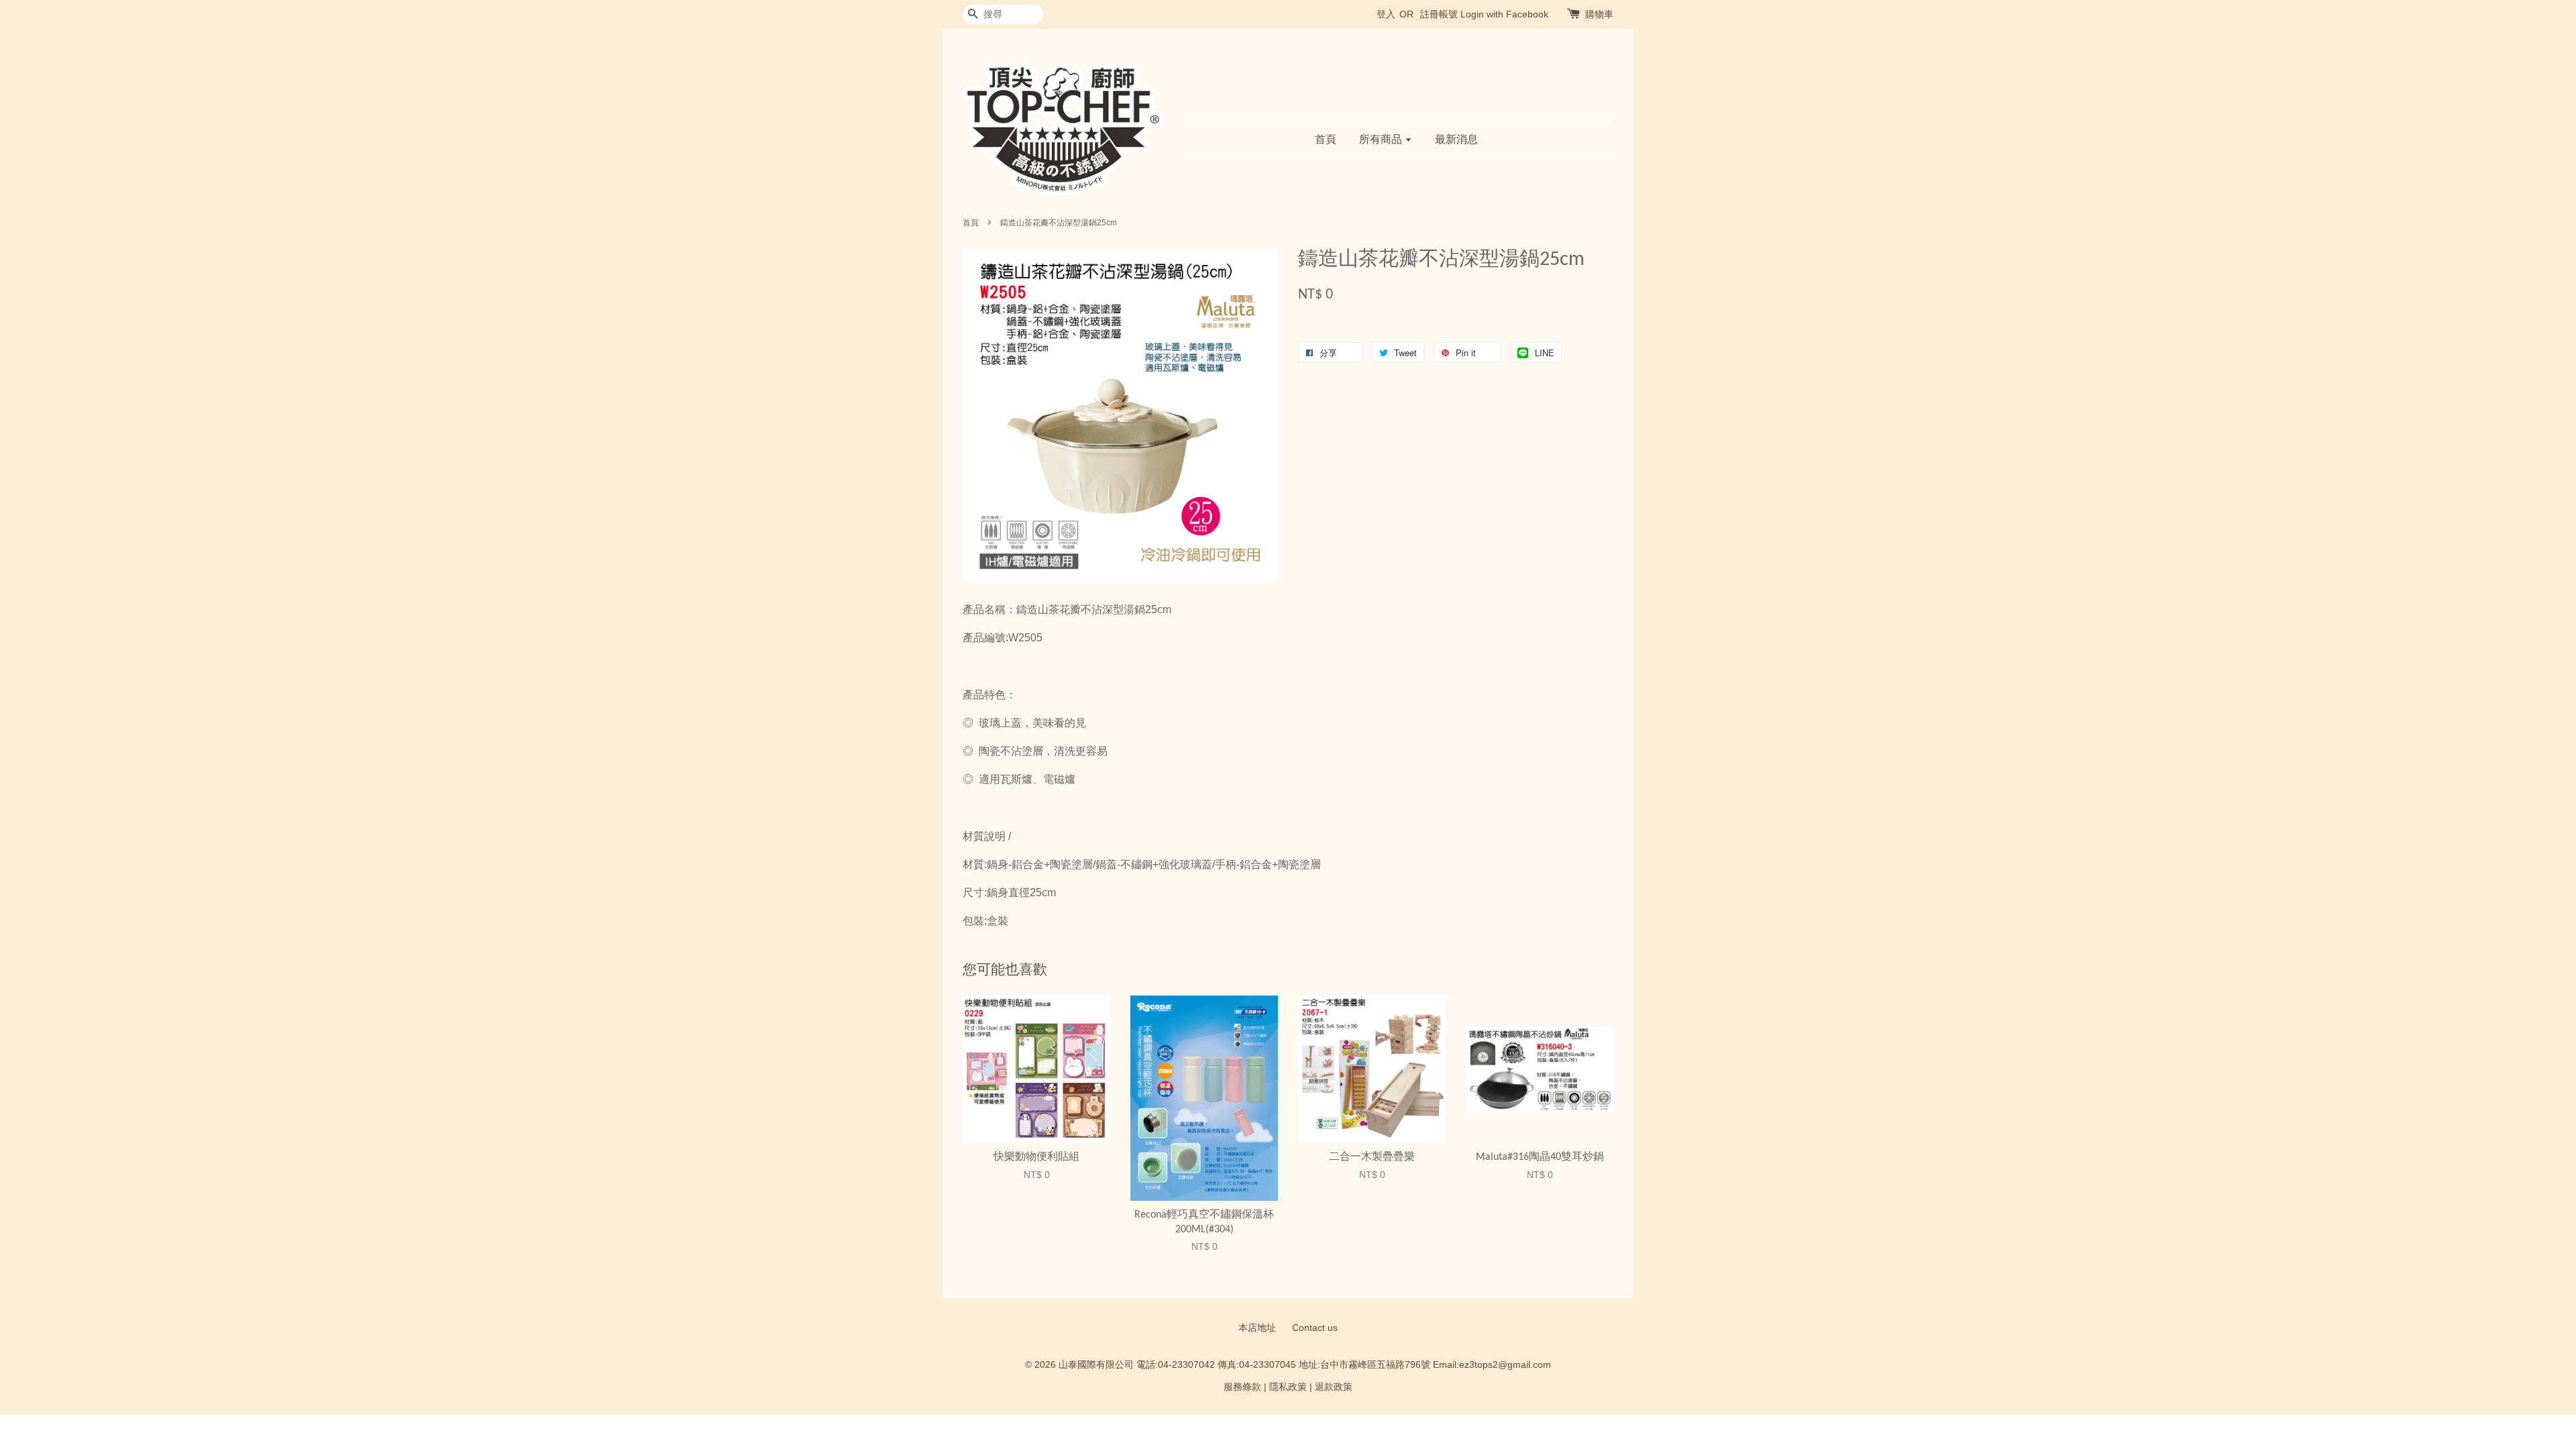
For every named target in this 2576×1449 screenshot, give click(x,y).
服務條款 (1242, 1387)
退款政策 (1334, 1387)
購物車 (1599, 14)
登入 (1386, 14)
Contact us (1315, 1328)
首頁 (1326, 139)
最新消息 (1456, 139)
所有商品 (1382, 139)
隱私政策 (1288, 1387)
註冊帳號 (1439, 14)
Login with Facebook (1504, 14)
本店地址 (1257, 1328)
